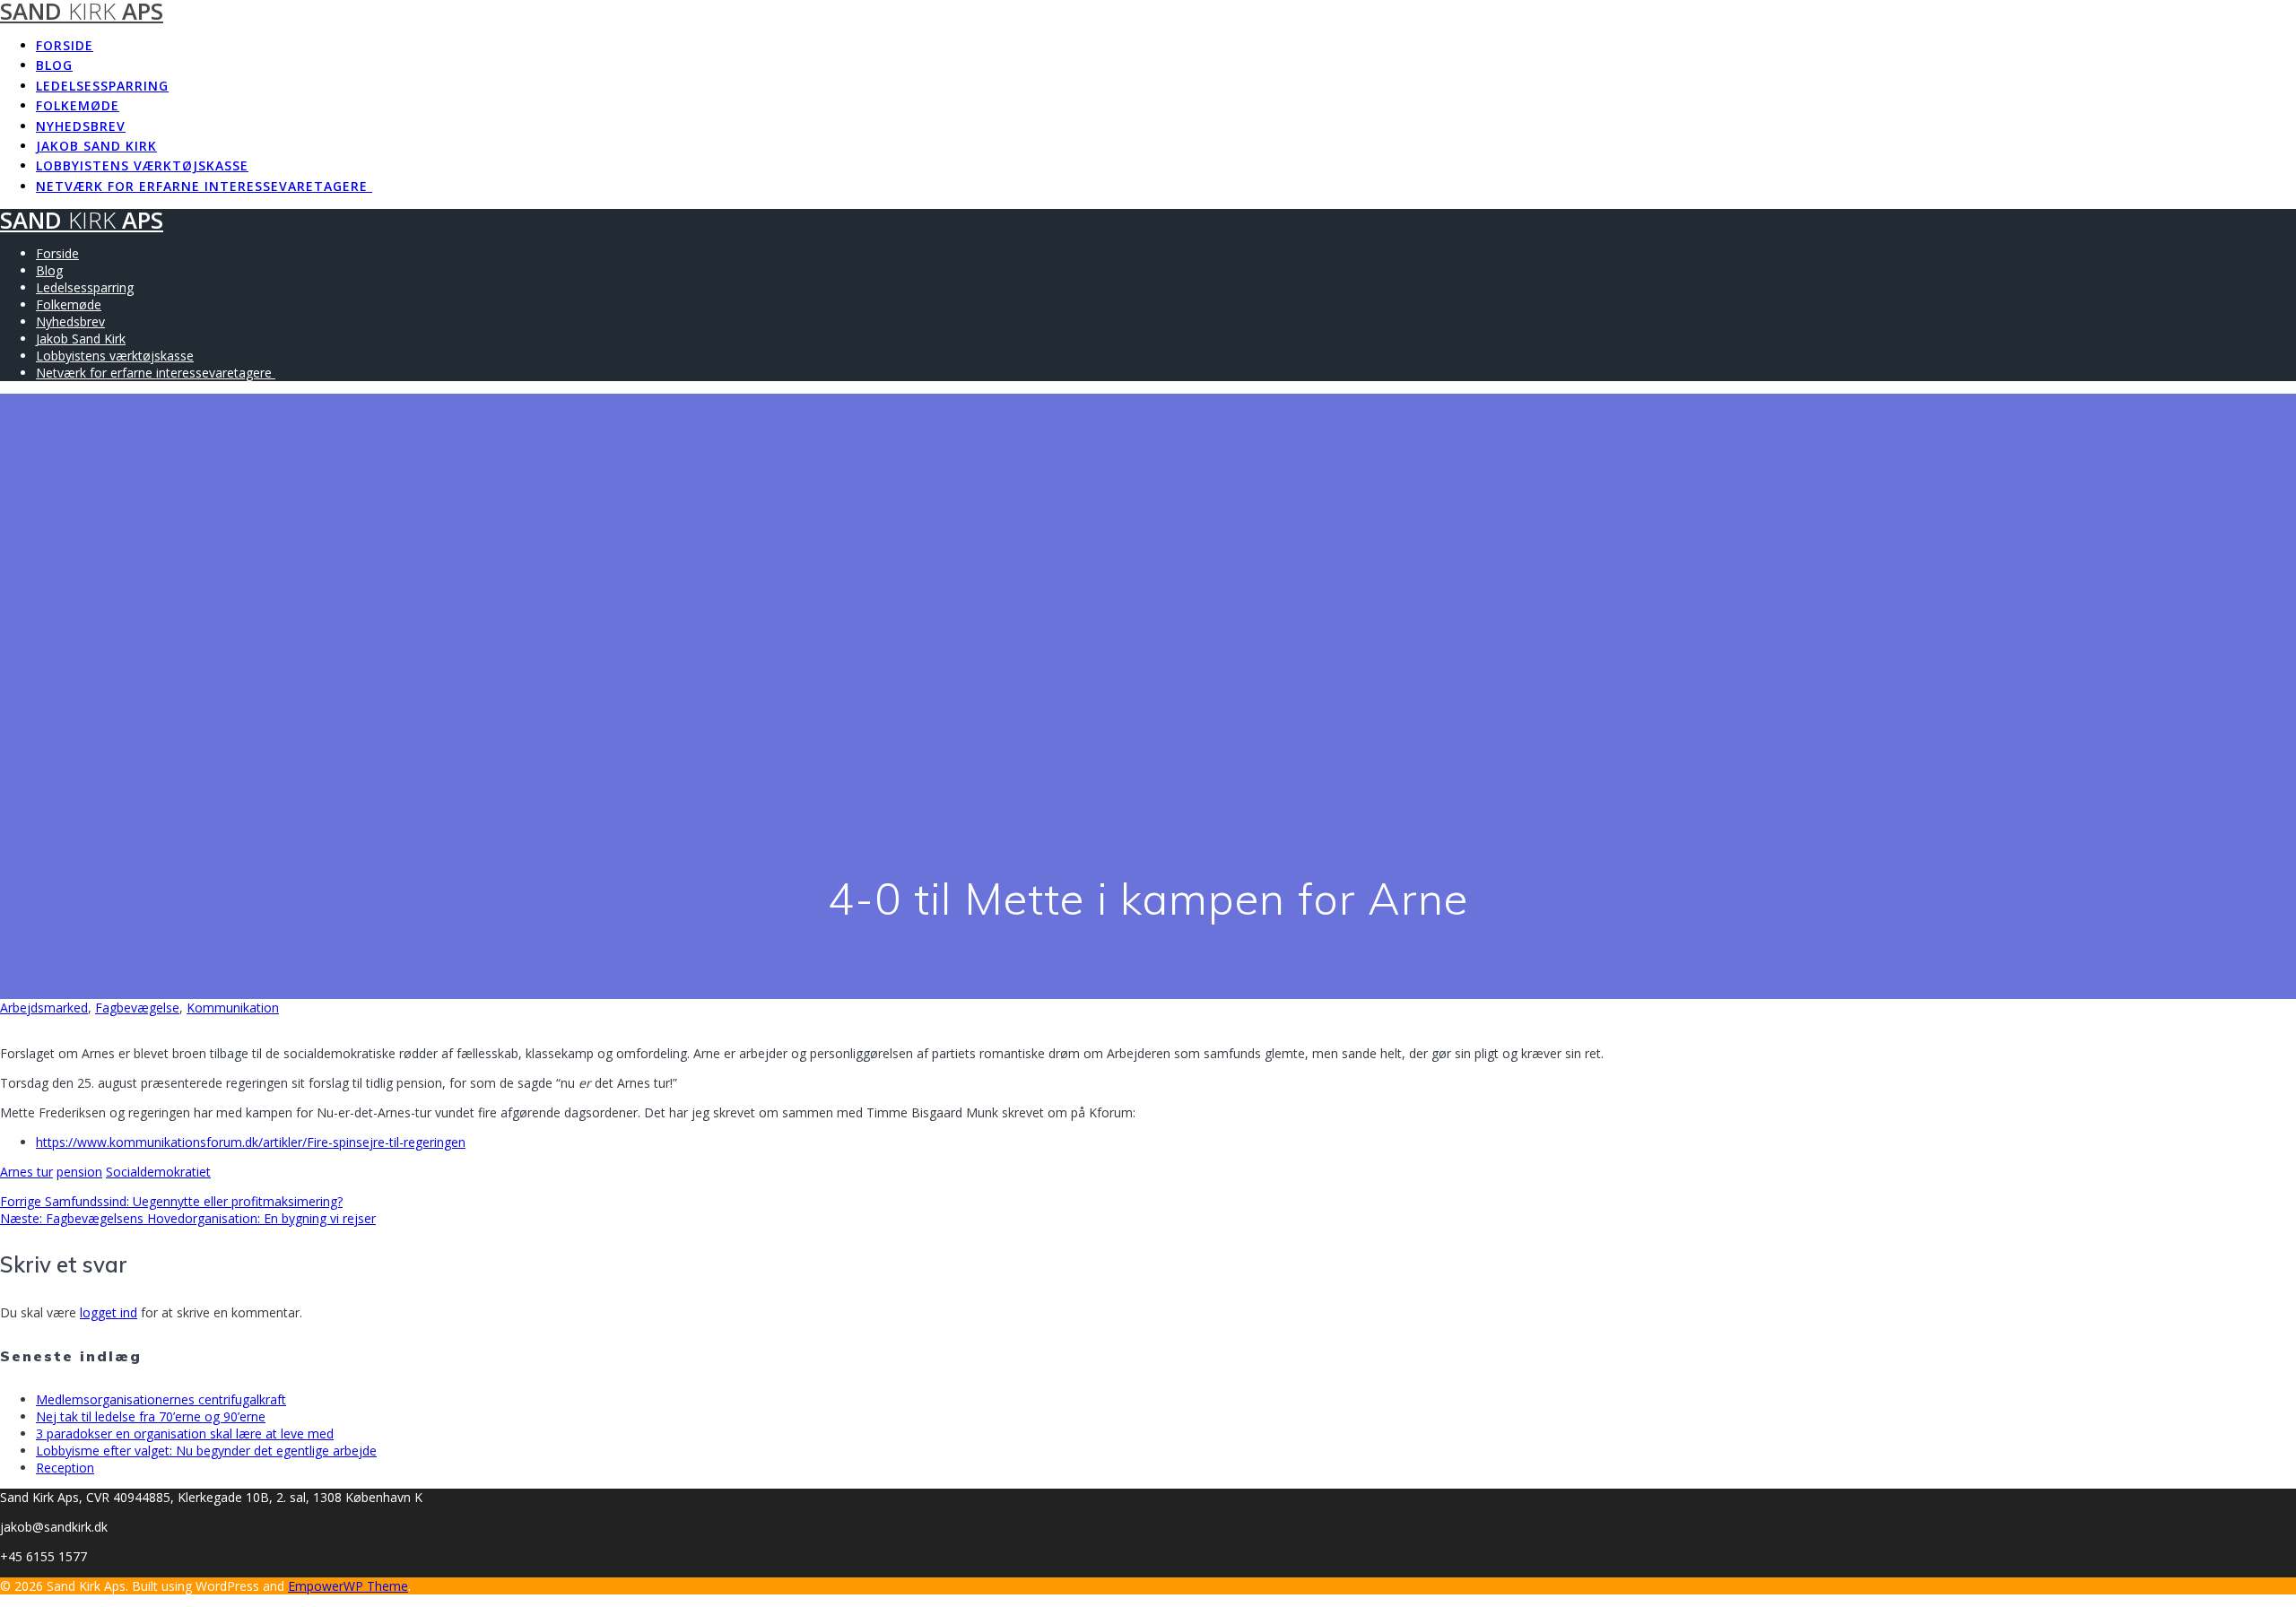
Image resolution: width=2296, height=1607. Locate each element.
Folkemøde (78, 105)
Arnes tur (26, 1172)
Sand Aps (82, 220)
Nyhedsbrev (81, 126)
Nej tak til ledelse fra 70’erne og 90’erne (151, 1416)
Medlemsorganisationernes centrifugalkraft (161, 1399)
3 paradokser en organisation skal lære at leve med (185, 1433)
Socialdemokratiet (158, 1172)
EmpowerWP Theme (348, 1586)
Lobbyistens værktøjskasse (142, 165)
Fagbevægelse (137, 1008)
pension (79, 1172)
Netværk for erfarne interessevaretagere (204, 186)
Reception (65, 1468)
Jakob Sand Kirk (96, 146)
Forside (65, 45)
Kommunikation (233, 1008)
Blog (54, 65)
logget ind (109, 1312)
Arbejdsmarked (44, 1008)
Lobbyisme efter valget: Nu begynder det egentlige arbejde (206, 1451)
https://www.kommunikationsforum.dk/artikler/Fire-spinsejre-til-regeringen (251, 1142)
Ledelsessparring (102, 86)
